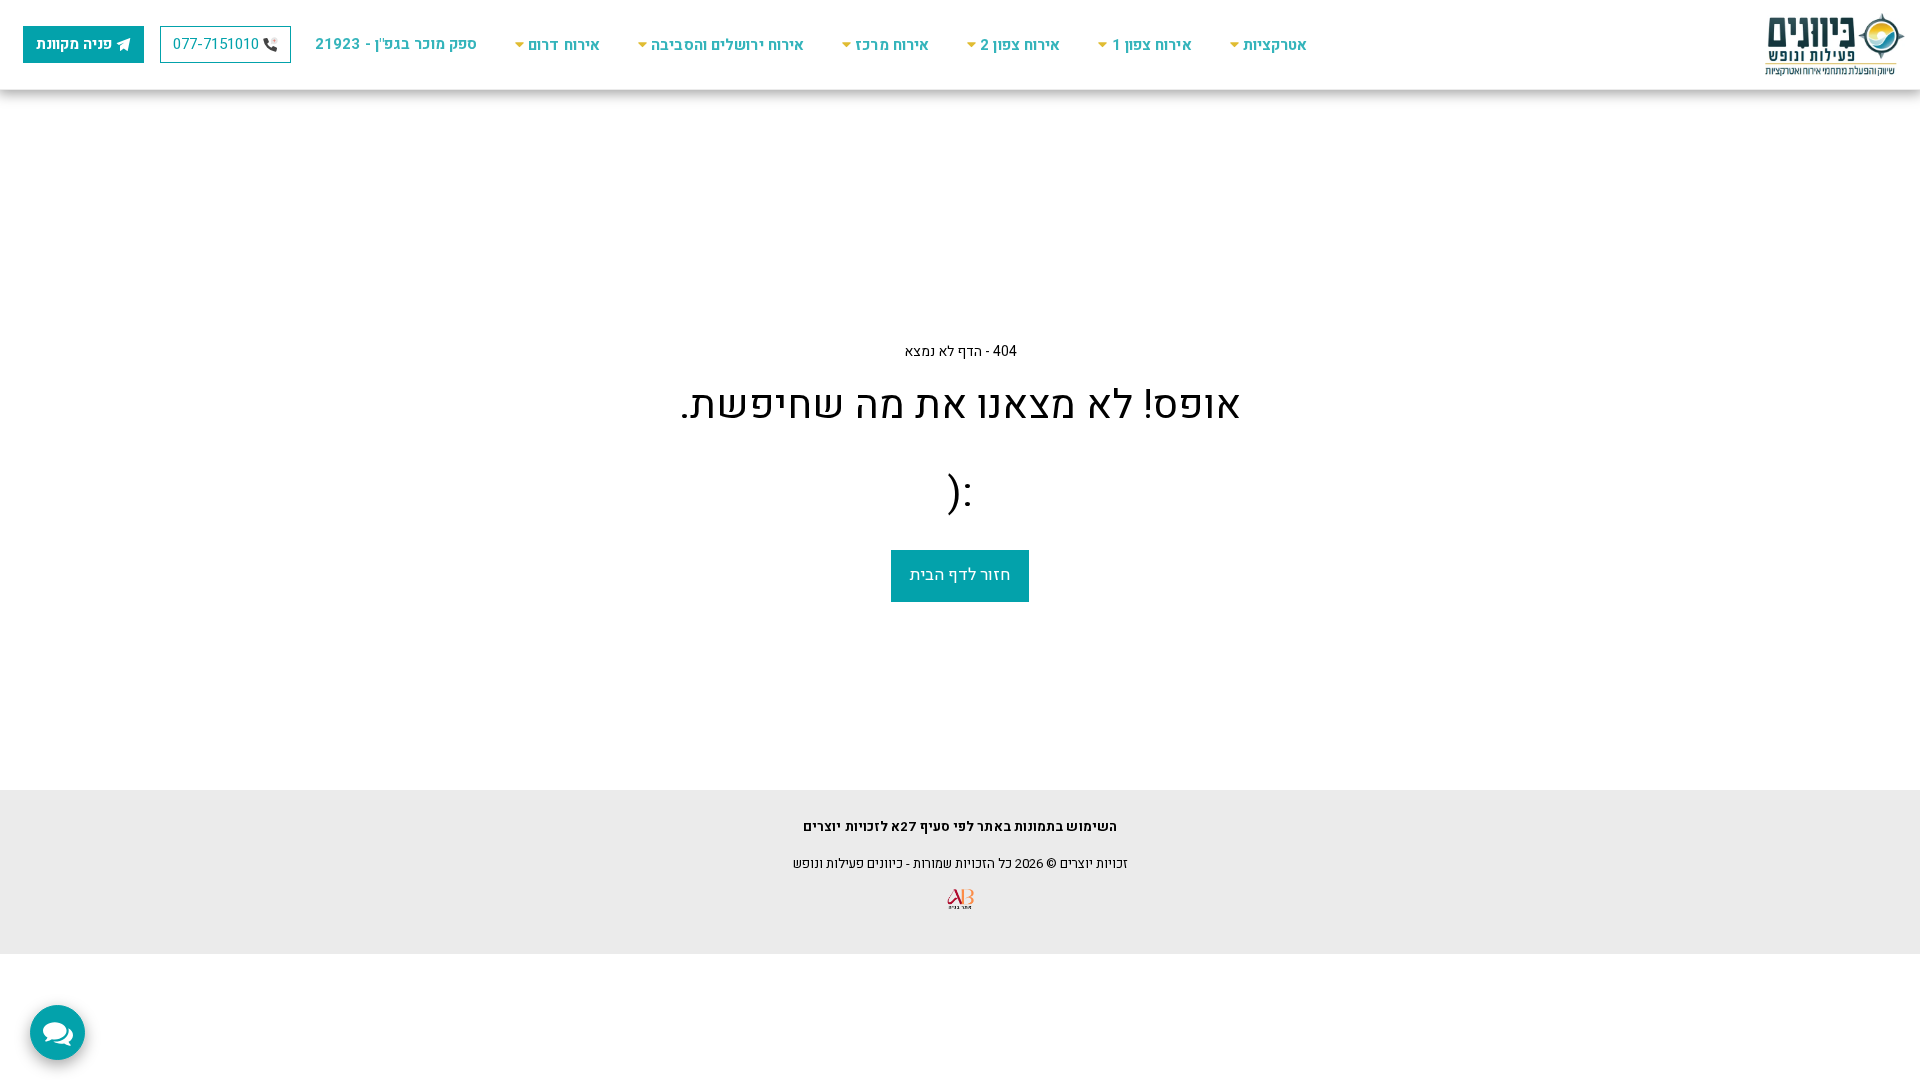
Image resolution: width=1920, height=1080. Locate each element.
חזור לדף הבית (960, 575)
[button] (1266, 44)
